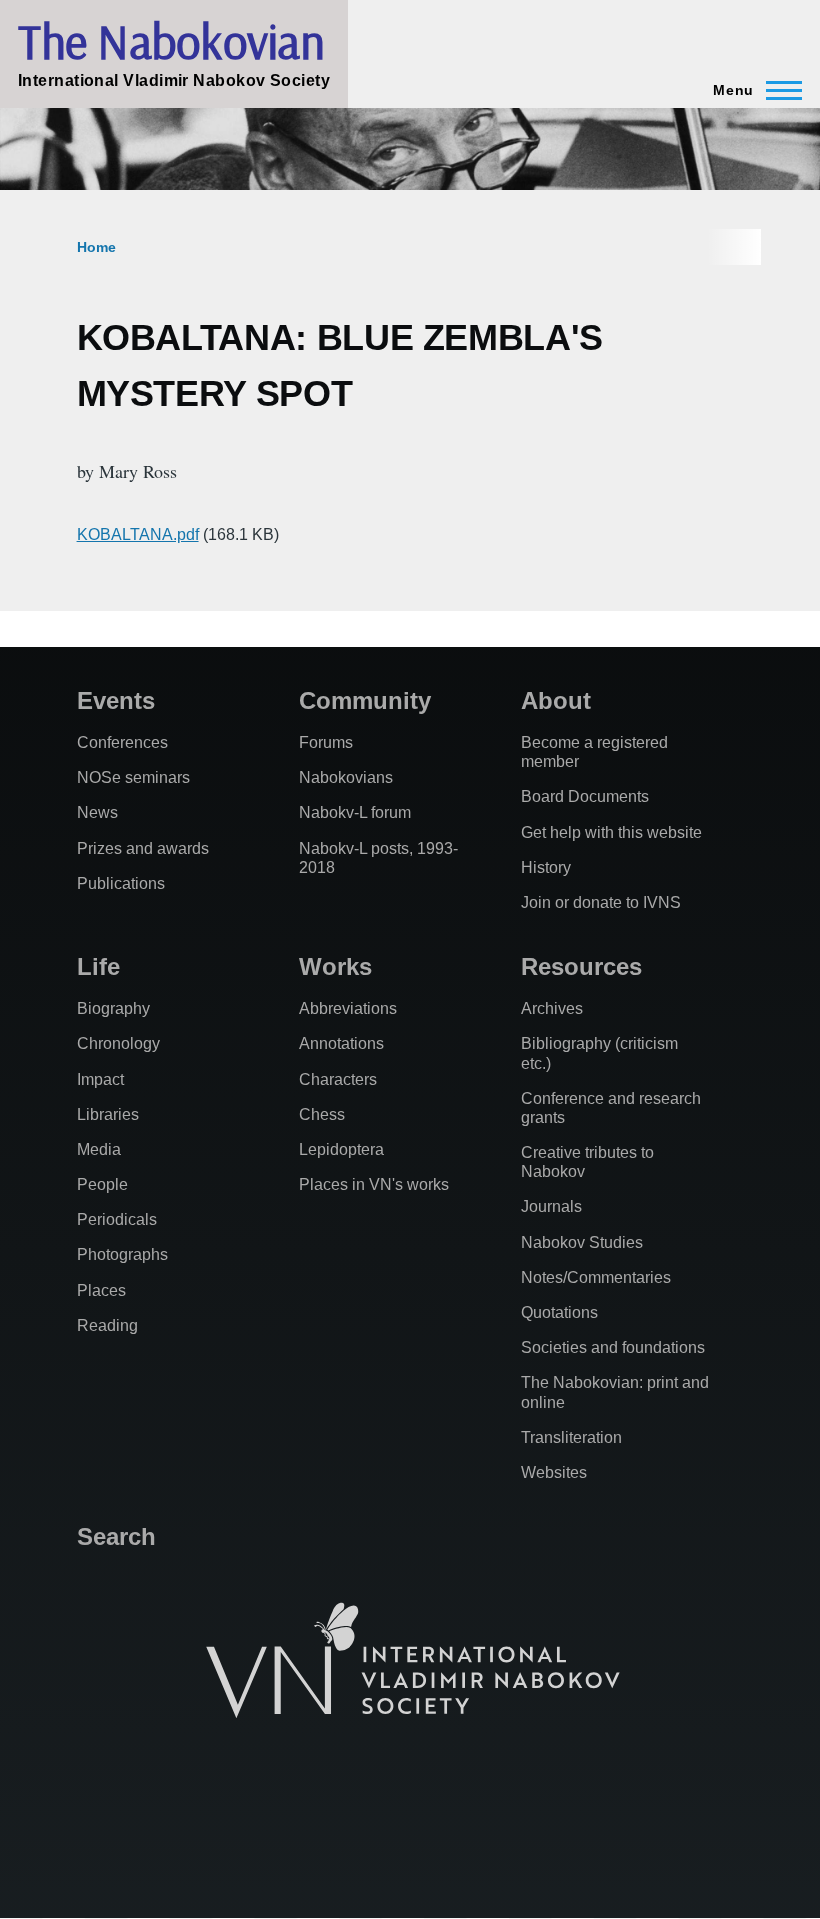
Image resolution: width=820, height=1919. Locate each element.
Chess (322, 1114)
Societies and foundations (613, 1347)
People (102, 1184)
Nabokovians (346, 777)
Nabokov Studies (582, 1242)
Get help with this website (611, 832)
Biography (113, 1008)
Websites (554, 1472)
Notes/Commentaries (596, 1277)
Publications (121, 883)
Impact (100, 1079)
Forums (326, 742)
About (556, 700)
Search (116, 1536)
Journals (551, 1206)
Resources (581, 966)
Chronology (118, 1043)
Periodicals (117, 1219)
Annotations (341, 1043)
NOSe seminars (133, 777)
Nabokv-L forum (355, 812)
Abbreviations (348, 1008)
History (546, 867)
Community (365, 700)
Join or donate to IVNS (601, 902)
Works (335, 966)
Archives (552, 1008)
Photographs (122, 1254)
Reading (107, 1325)
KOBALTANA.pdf (138, 534)
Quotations (559, 1312)
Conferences (122, 742)
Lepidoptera (341, 1149)
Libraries (108, 1114)
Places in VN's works (374, 1184)
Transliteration (571, 1437)
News (97, 812)
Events (116, 700)
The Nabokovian (171, 41)
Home (96, 247)
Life (98, 966)
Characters (338, 1079)
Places (101, 1290)
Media (99, 1149)
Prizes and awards (143, 848)
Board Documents (585, 796)
